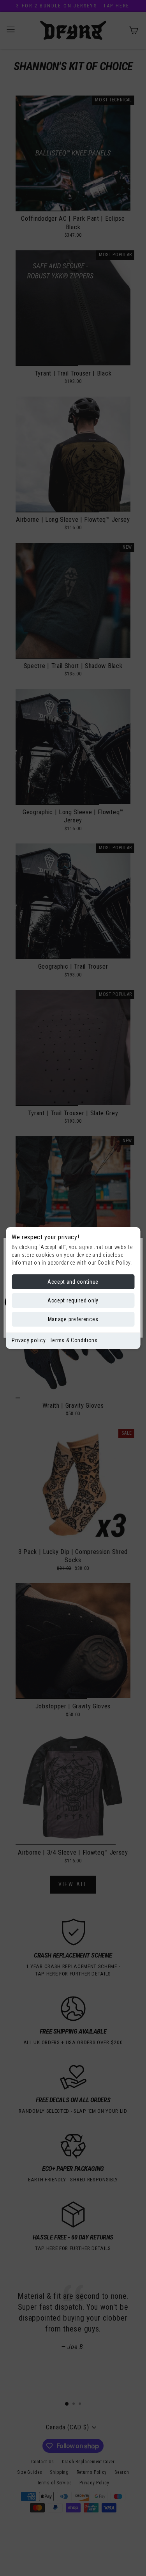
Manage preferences (73, 1319)
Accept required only (73, 1300)
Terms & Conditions (74, 1340)
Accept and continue (73, 1282)
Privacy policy (29, 1340)
